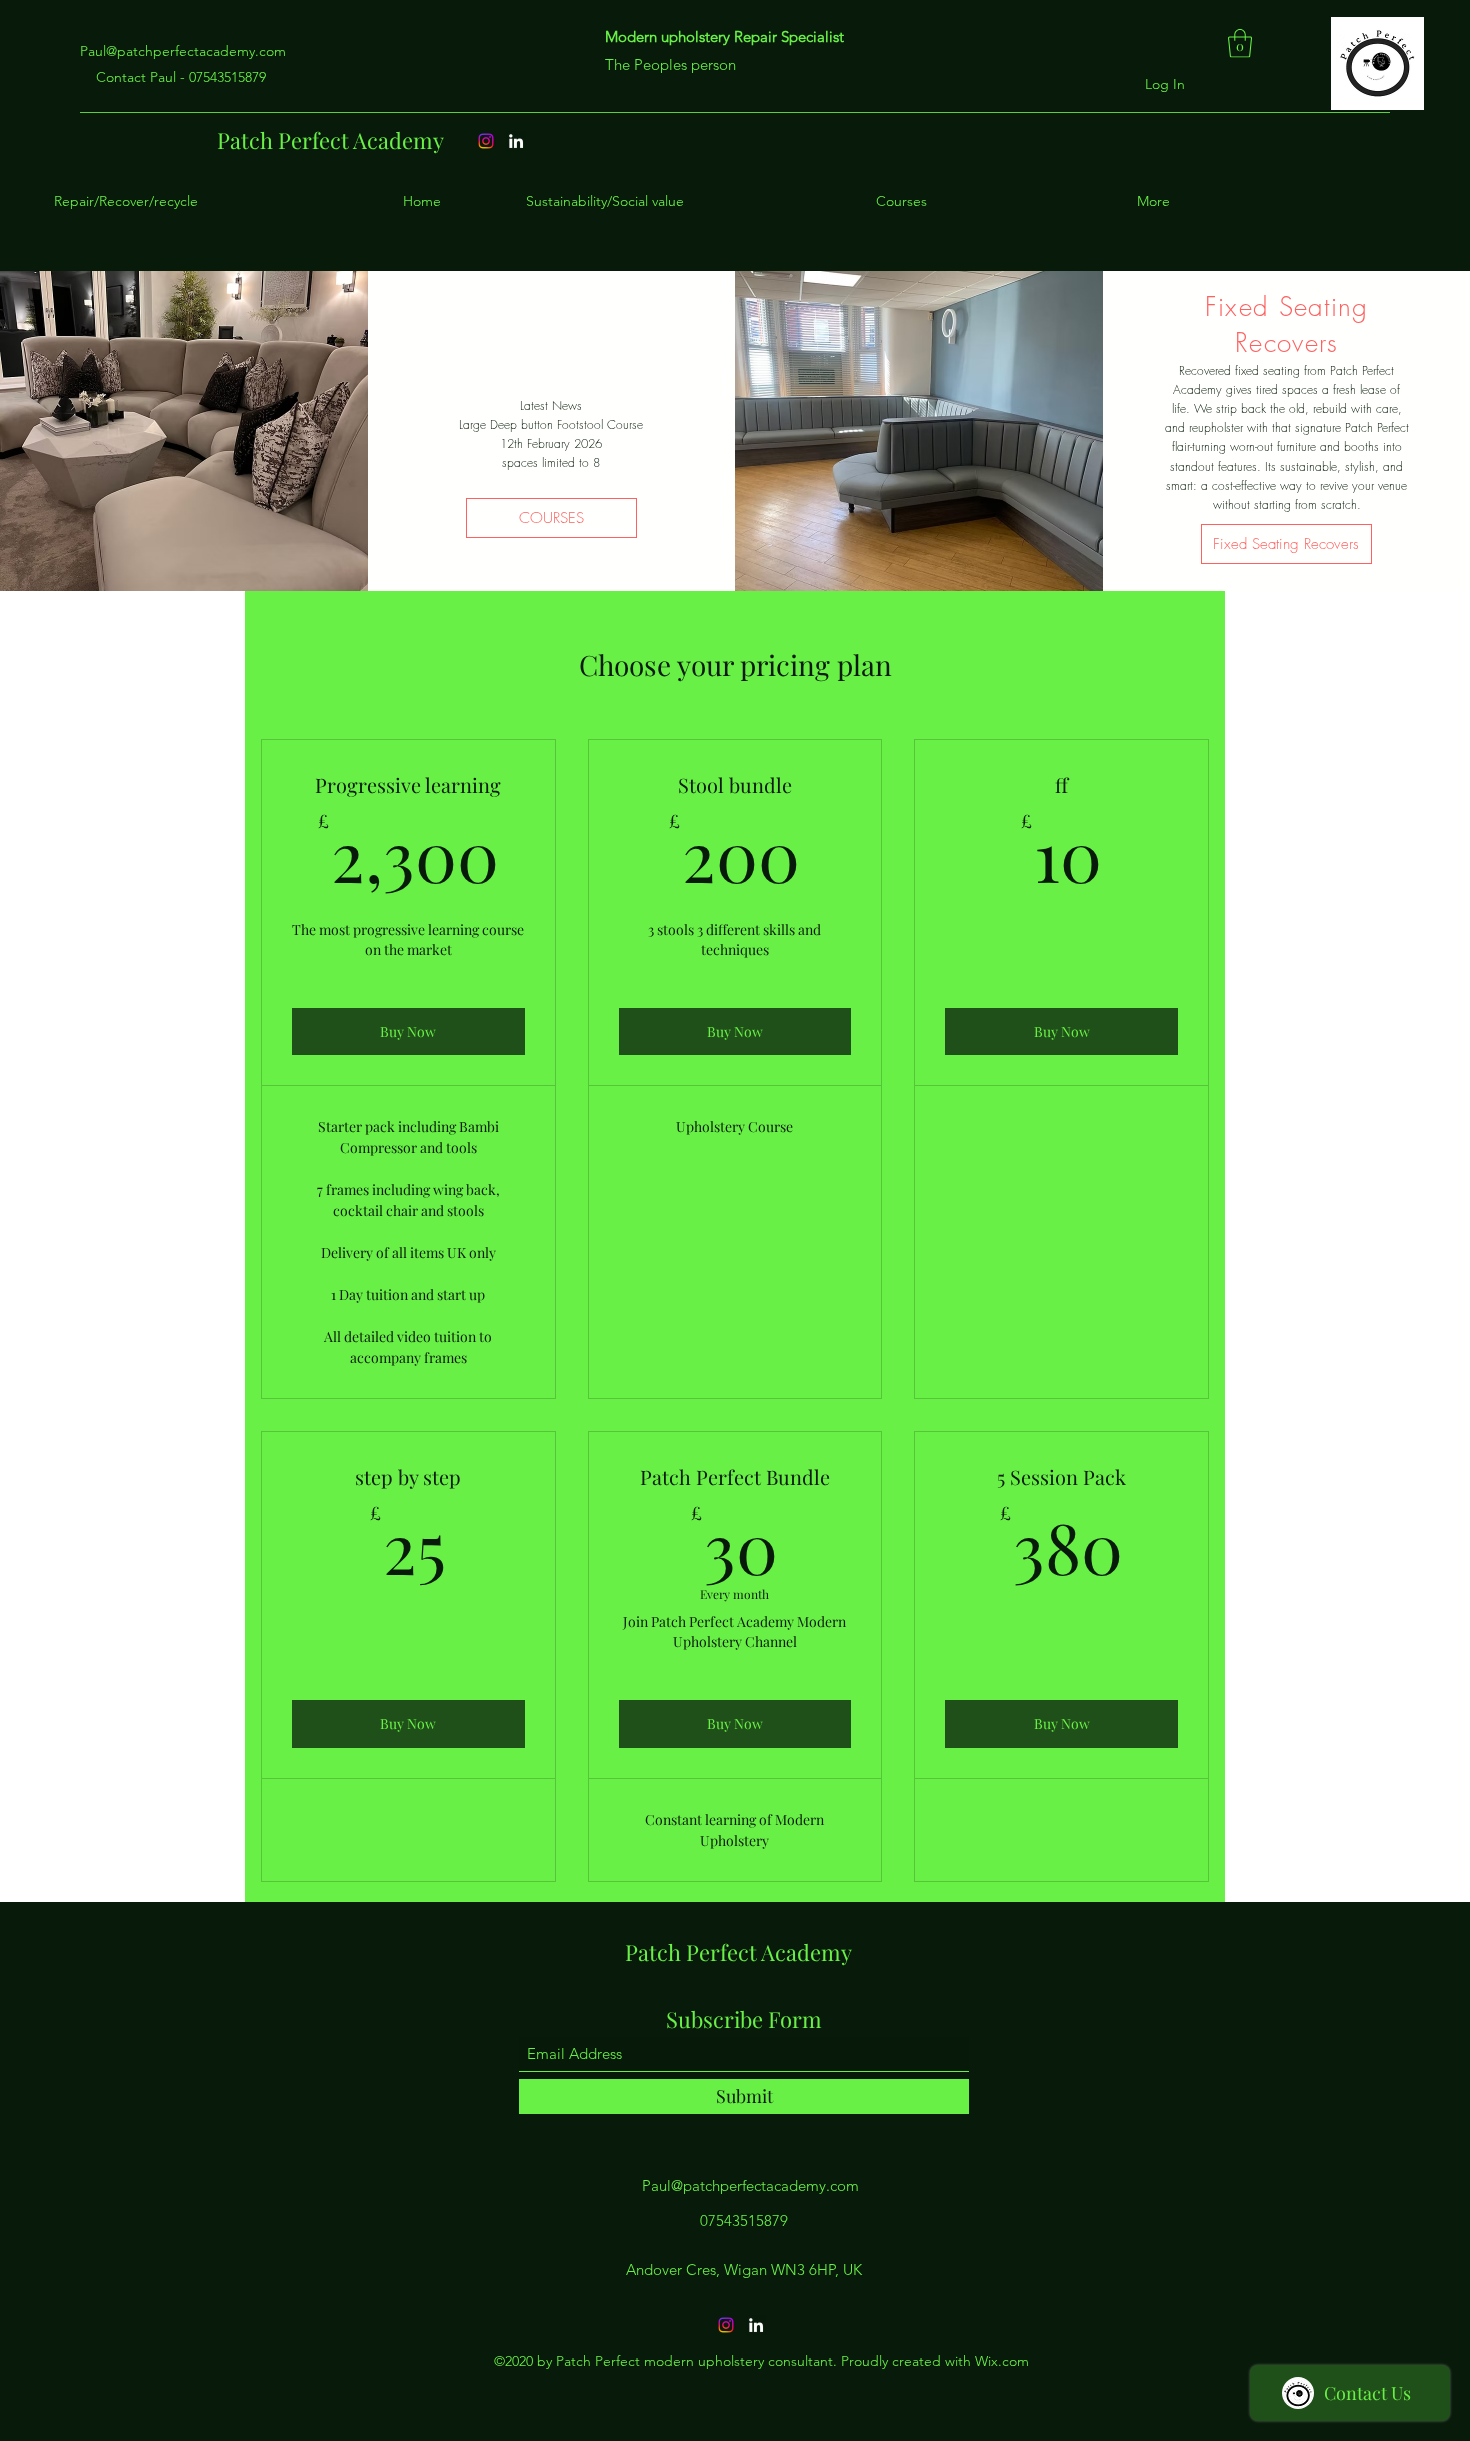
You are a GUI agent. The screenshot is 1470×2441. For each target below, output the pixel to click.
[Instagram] (726, 2325)
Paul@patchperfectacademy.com (183, 51)
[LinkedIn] (756, 2325)
